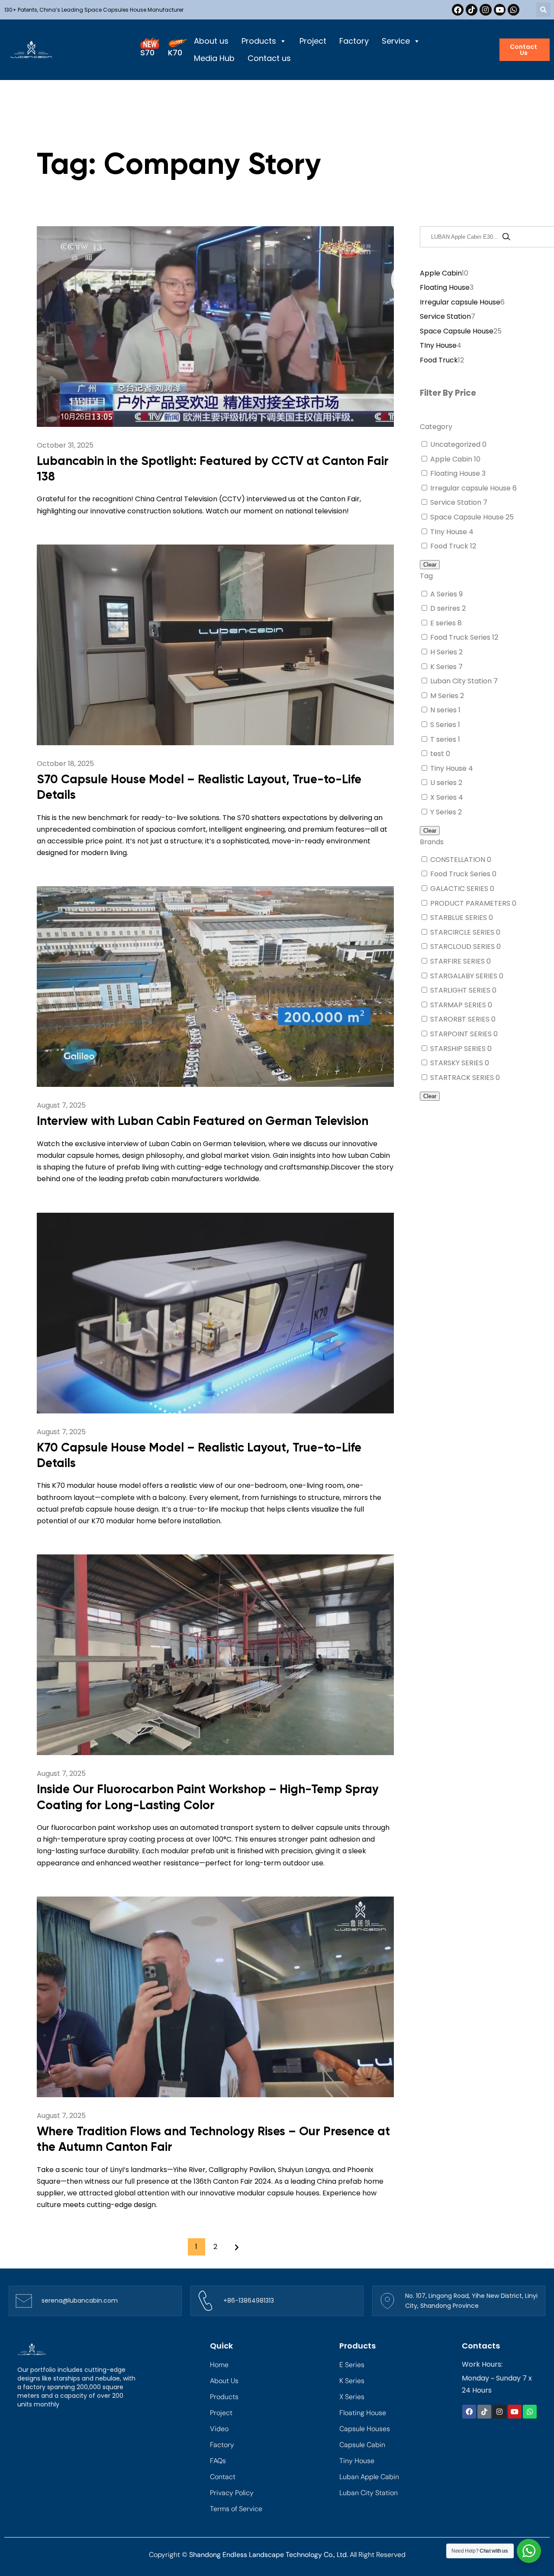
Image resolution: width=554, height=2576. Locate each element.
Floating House (456, 473)
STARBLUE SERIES (459, 918)
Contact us (269, 58)
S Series (444, 725)
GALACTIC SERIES (460, 889)
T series (444, 739)
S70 (147, 53)
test (438, 754)
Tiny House (449, 768)
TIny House (449, 532)
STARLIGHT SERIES (461, 990)
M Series (445, 696)
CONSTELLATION (459, 860)
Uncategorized (456, 444)
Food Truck (450, 546)
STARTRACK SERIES (463, 1078)
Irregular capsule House (471, 488)
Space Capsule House (468, 517)
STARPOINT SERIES (462, 1034)
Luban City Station (462, 681)
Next (235, 2247)
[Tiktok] (472, 10)
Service (396, 41)
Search (506, 237)
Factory (354, 41)
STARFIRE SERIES (458, 961)
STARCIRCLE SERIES (463, 932)
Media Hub (214, 58)
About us (211, 41)
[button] (543, 10)
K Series (444, 667)
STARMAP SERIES (459, 1005)
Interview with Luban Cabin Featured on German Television (203, 1121)
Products (259, 41)
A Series (444, 594)
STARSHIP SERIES (459, 1049)
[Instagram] (485, 10)
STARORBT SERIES (461, 1019)
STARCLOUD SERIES (463, 947)
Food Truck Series (461, 637)
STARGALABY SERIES (465, 976)
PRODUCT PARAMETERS (471, 903)
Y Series (444, 812)
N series (444, 710)
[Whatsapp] (514, 10)
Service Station (457, 502)
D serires (446, 608)
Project (313, 41)
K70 (175, 53)
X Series (444, 797)
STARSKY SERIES (457, 1063)
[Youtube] (500, 10)
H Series (444, 652)
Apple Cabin (452, 459)
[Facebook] (458, 10)
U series (444, 783)
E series (444, 623)
